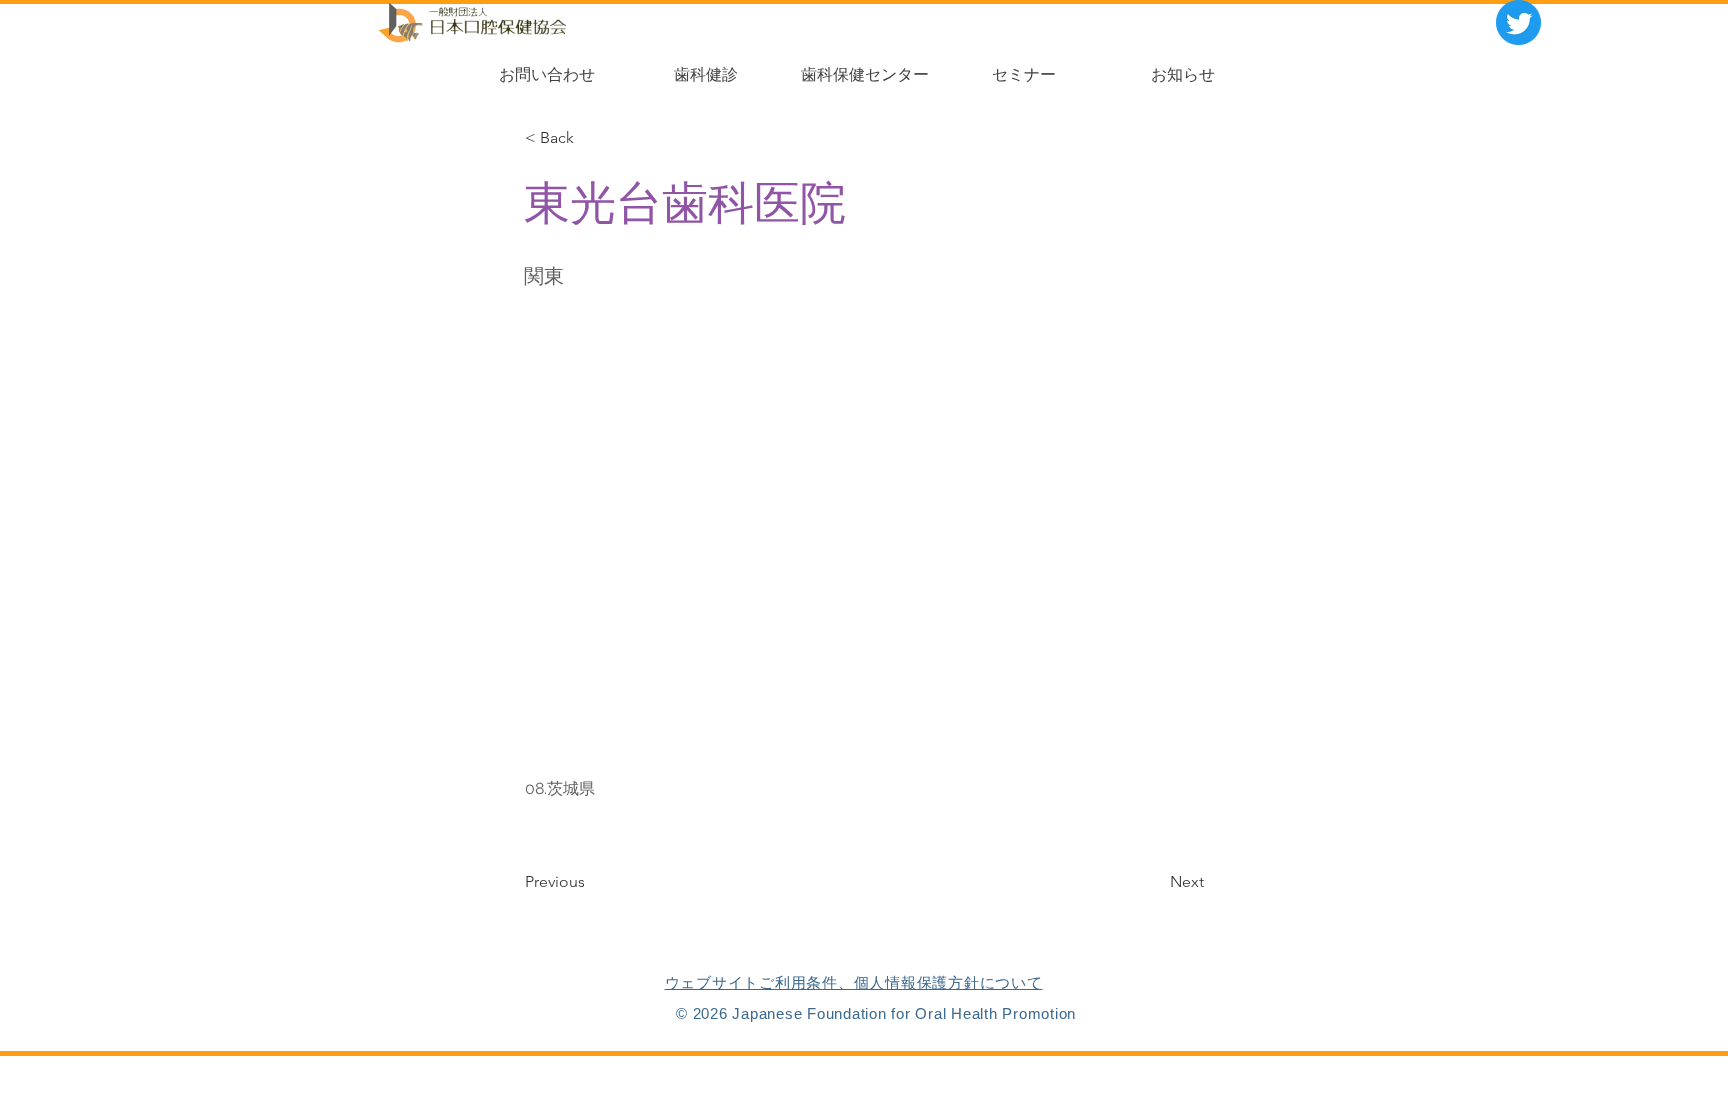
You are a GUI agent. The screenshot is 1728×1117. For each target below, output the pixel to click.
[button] (588, 138)
